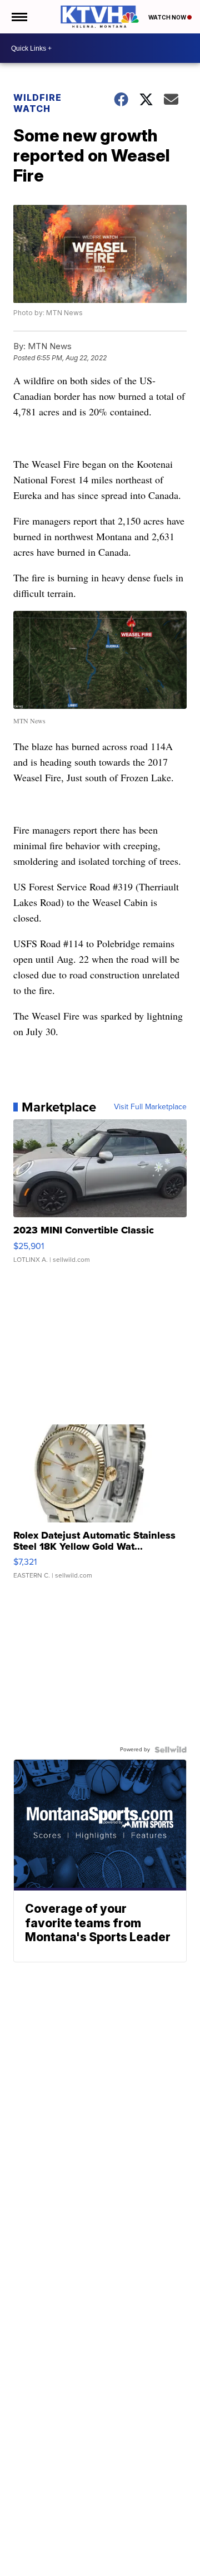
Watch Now (168, 17)
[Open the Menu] (19, 17)
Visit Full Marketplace (150, 1107)
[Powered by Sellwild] (171, 1750)
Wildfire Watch (37, 103)
